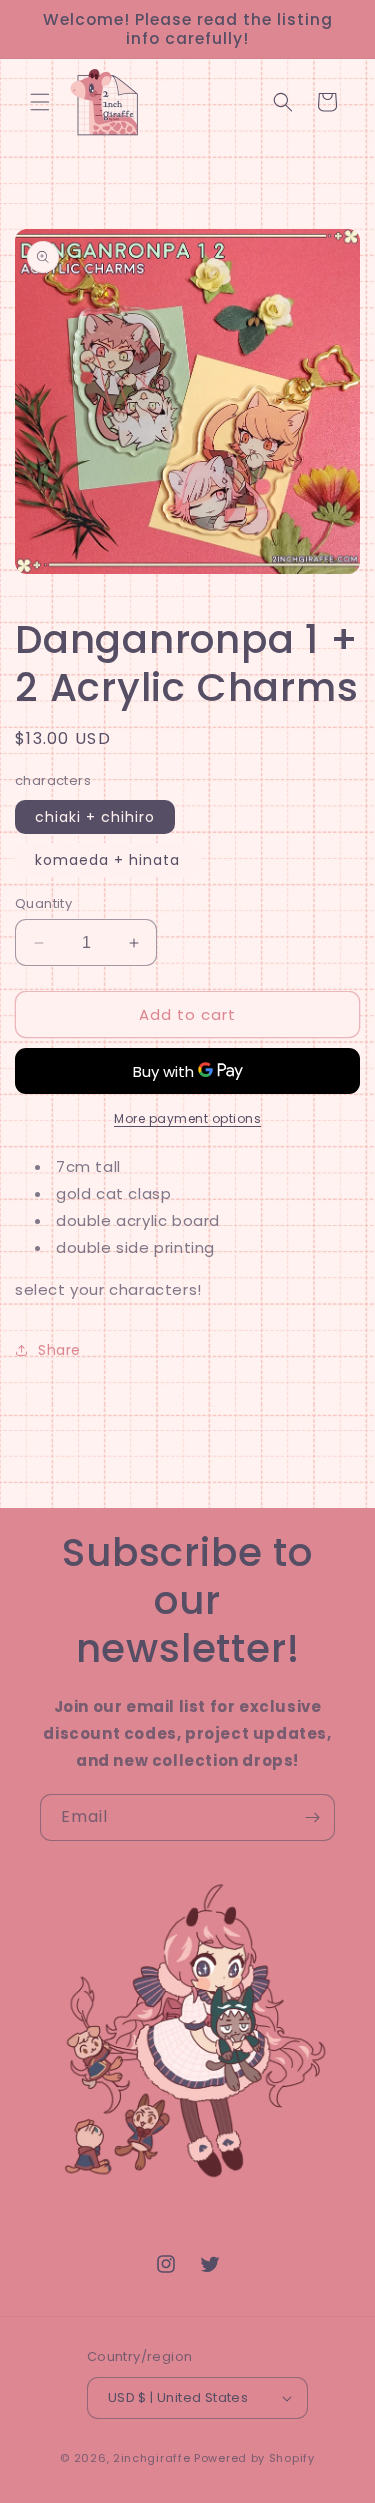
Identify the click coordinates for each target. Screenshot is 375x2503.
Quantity (43, 903)
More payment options (187, 1118)
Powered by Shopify (254, 2458)
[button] (40, 102)
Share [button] (59, 1350)
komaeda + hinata (107, 860)
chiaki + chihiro (95, 817)
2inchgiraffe (151, 2458)
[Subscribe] (312, 1817)
